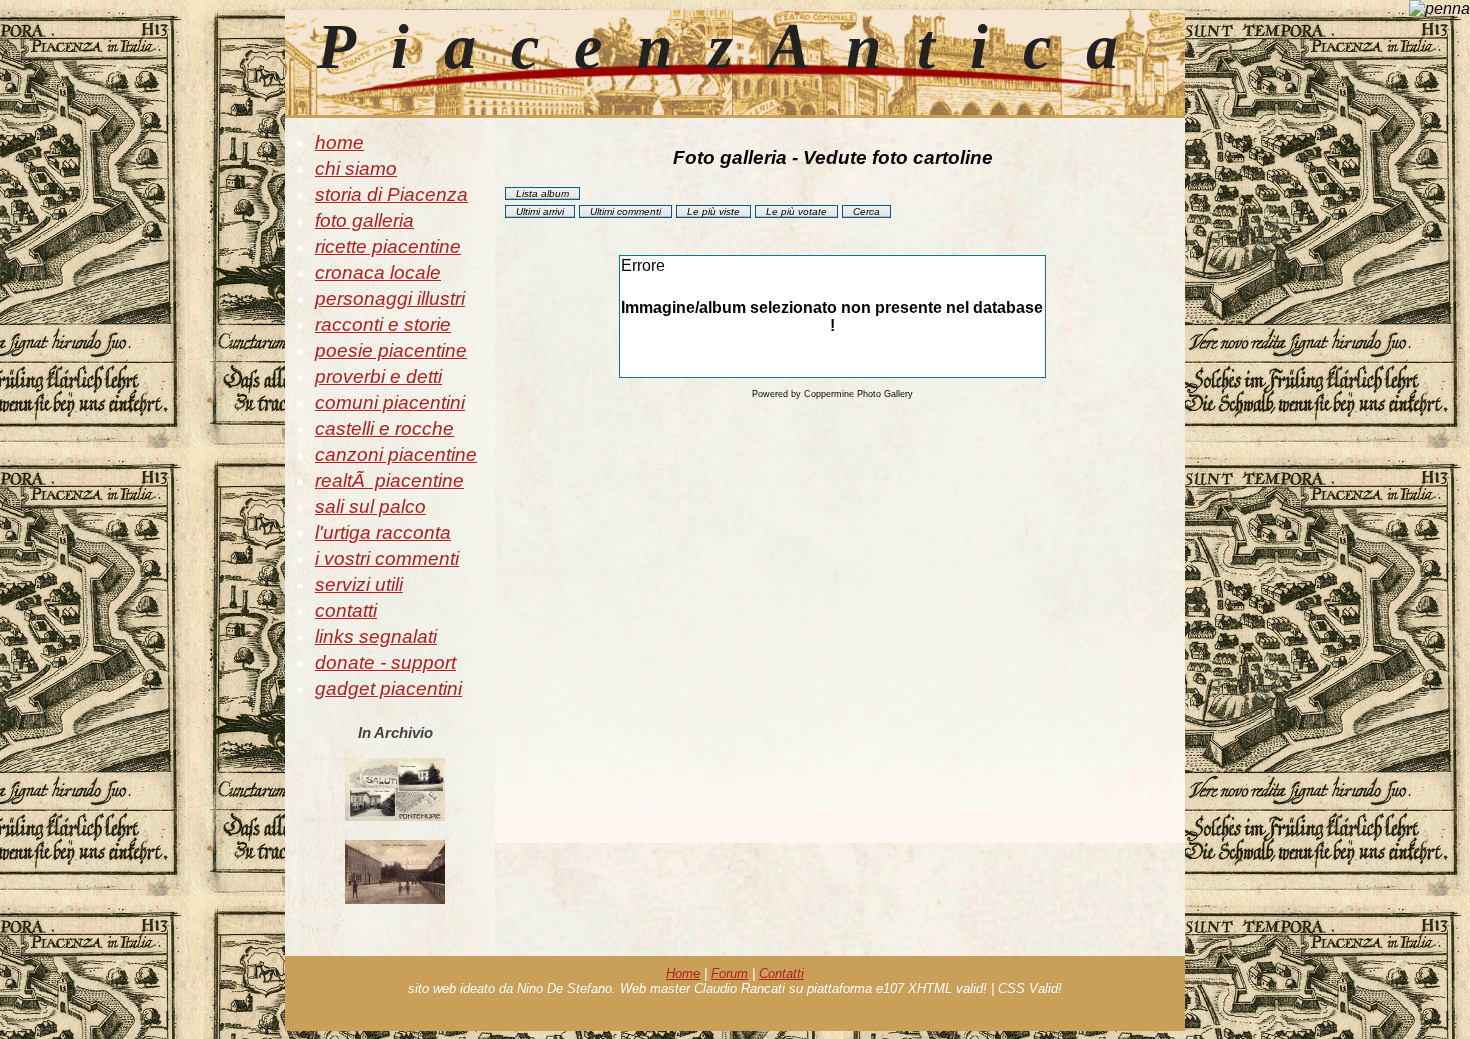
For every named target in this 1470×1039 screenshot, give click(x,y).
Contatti (781, 973)
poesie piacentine (391, 350)
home (339, 142)
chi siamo (356, 168)
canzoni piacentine (396, 454)
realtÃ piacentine (389, 480)
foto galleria (364, 220)
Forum (729, 973)
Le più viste (713, 211)
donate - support (385, 662)
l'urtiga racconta (383, 532)
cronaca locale (378, 272)
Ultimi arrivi (540, 211)
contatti (346, 610)
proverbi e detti (378, 376)
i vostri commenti (387, 558)
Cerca (866, 211)
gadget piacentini (388, 688)
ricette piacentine (388, 246)
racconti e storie (383, 324)
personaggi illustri (390, 298)
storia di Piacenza (391, 194)
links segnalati (376, 636)
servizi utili (359, 584)
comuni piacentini (390, 402)
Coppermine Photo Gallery (858, 394)
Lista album (542, 193)
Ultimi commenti (625, 211)
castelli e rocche (384, 428)
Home (683, 973)
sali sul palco (370, 506)
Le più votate (796, 211)
